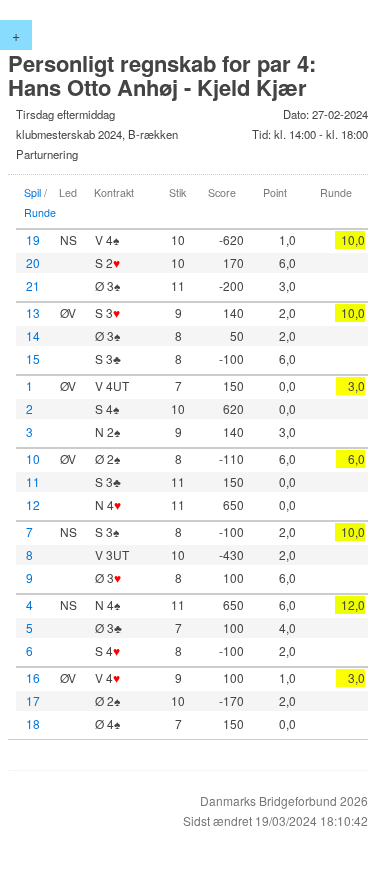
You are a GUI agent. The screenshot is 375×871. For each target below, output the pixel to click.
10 (33, 458)
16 (33, 677)
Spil (32, 192)
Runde (40, 212)
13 (33, 312)
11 (33, 481)
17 (33, 700)
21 (33, 285)
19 (33, 239)
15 (33, 358)
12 (33, 504)
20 (33, 262)
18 (33, 723)
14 (33, 335)
